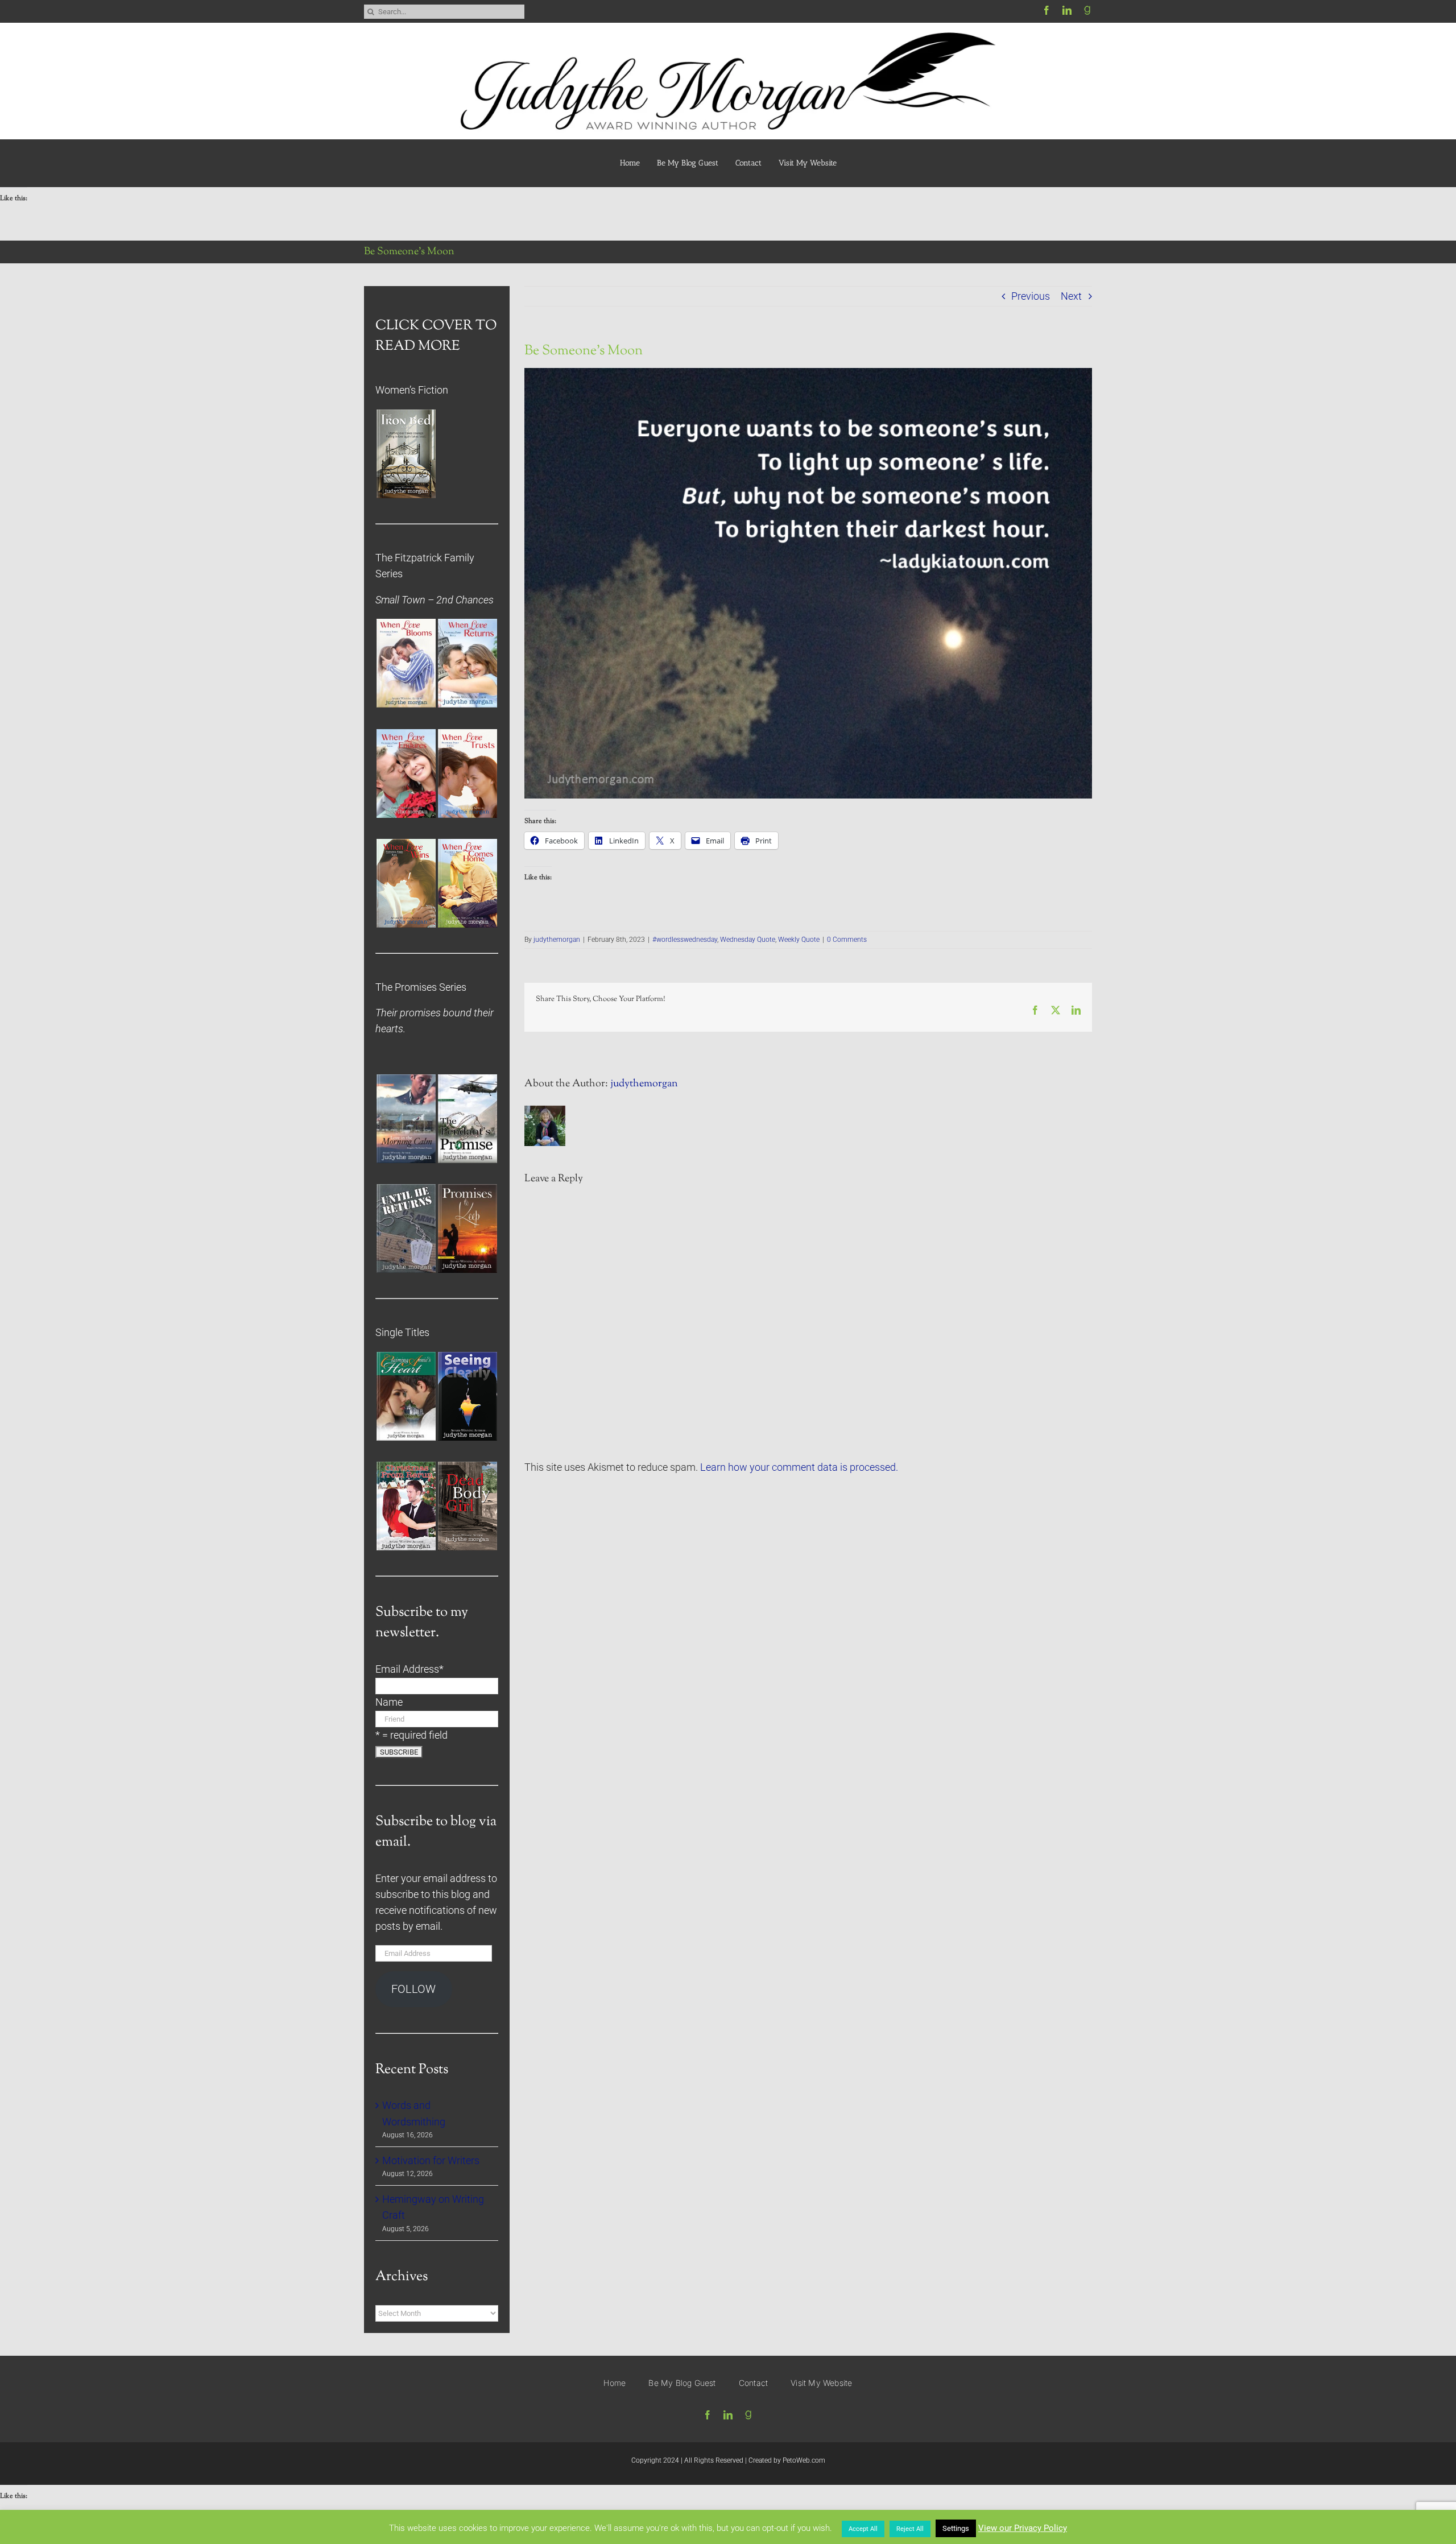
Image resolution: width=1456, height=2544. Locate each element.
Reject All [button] (910, 2529)
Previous (1031, 296)
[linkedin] (1067, 10)
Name (389, 1702)
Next (1071, 296)
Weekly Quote (799, 940)
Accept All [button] (863, 2529)
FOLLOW (413, 1989)
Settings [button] (956, 2528)
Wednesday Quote (748, 940)
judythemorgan (557, 940)
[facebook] (1046, 10)
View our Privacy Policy (1023, 2528)
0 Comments (847, 940)
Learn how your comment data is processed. (799, 1467)
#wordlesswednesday (685, 940)
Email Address (409, 1669)
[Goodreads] (1087, 10)
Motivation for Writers (431, 2161)
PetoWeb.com (804, 2460)
